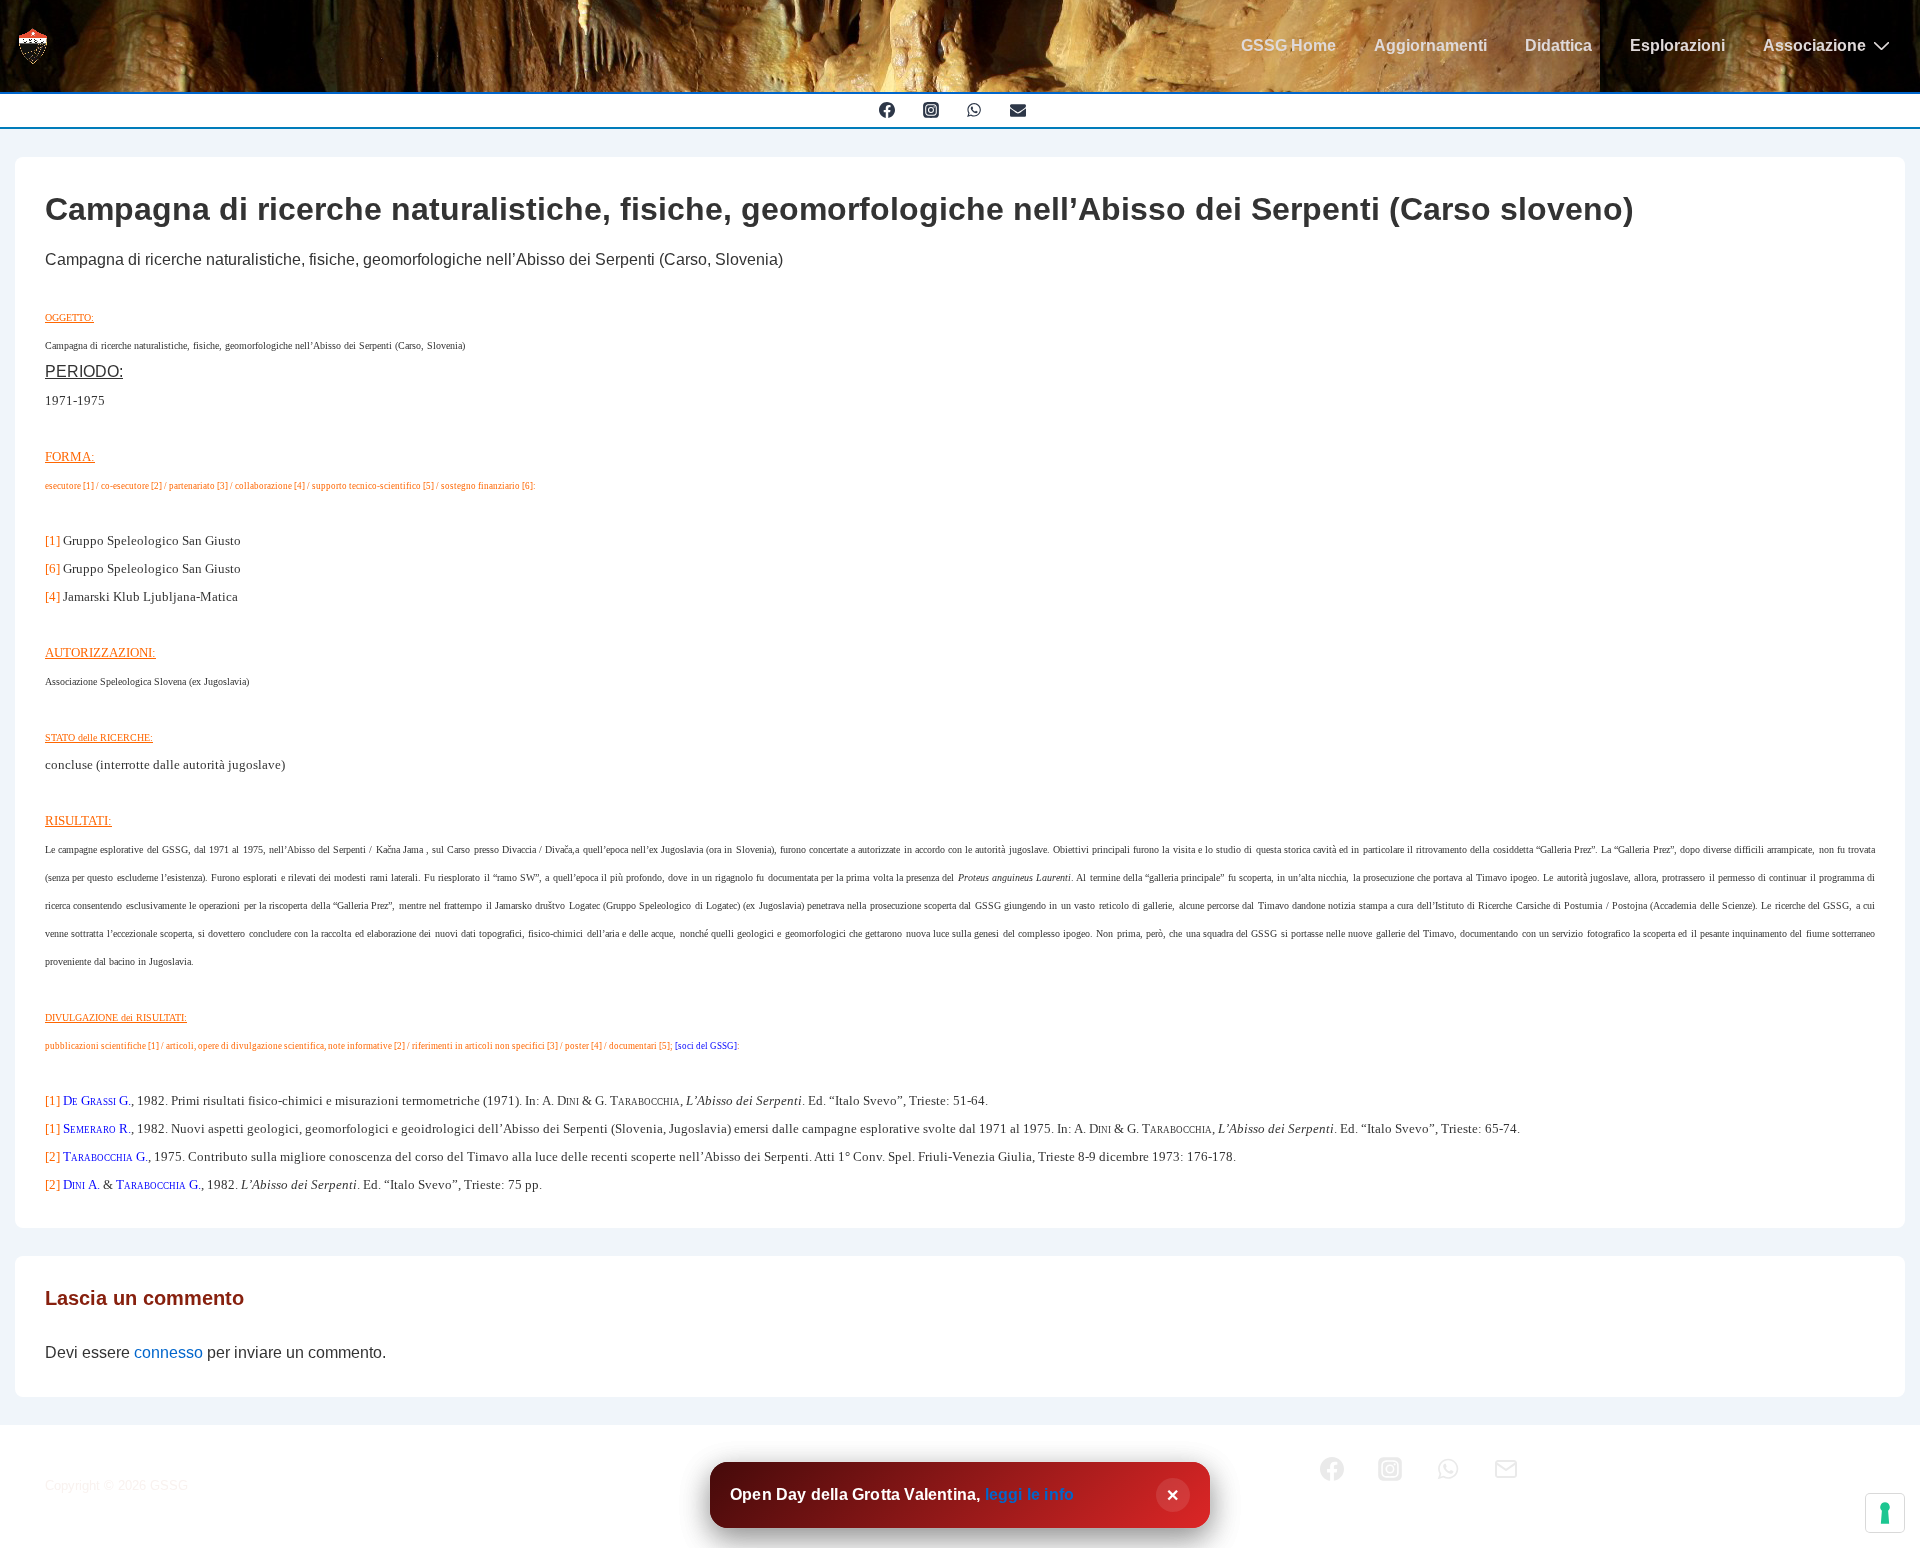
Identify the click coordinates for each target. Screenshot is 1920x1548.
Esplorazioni (1677, 45)
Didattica (1558, 45)
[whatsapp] (974, 110)
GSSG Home (1288, 45)
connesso (168, 1352)
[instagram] (930, 110)
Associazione (1814, 45)
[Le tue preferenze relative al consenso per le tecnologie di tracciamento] (1885, 1513)
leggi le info (1030, 1494)
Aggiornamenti (1430, 45)
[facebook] (886, 110)
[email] (1018, 110)
